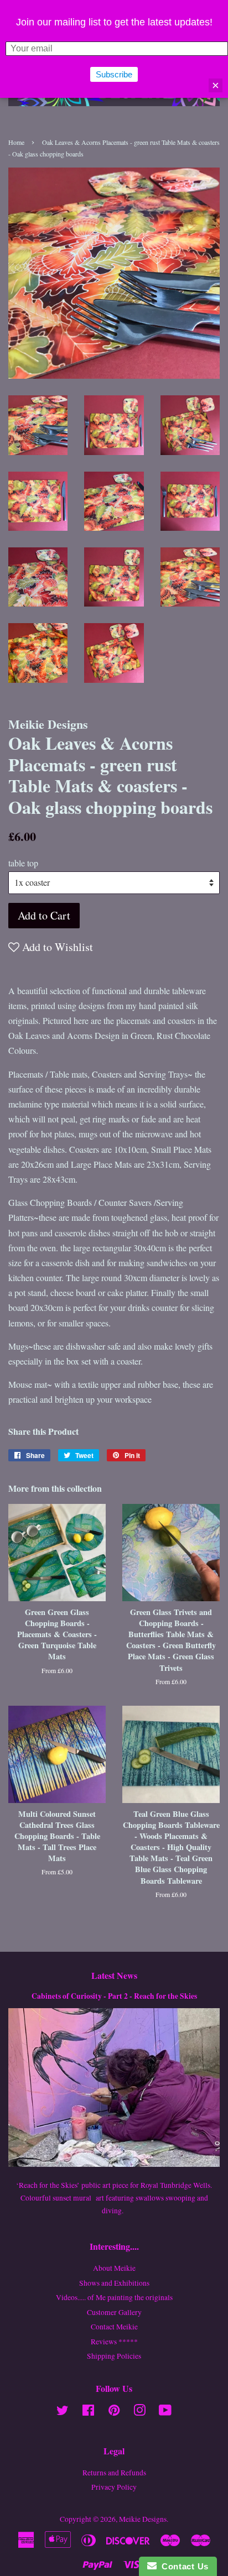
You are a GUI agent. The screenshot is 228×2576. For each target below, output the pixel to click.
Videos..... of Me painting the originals (114, 2297)
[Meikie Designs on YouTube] (165, 2412)
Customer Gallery (114, 2312)
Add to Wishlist (56, 947)
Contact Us (183, 2566)
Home (16, 142)
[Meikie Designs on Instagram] (139, 2412)
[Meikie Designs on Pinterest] (114, 2412)
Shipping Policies (114, 2356)
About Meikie (114, 2268)
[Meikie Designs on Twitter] (63, 2412)
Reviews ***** (114, 2342)
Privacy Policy (114, 2487)
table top (23, 863)
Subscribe (114, 74)
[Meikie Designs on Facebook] (88, 2412)
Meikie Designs (143, 2519)
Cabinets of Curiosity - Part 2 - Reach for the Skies (114, 1996)
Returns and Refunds (114, 2473)
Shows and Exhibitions (114, 2283)
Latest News (114, 1975)
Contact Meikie (114, 2327)
